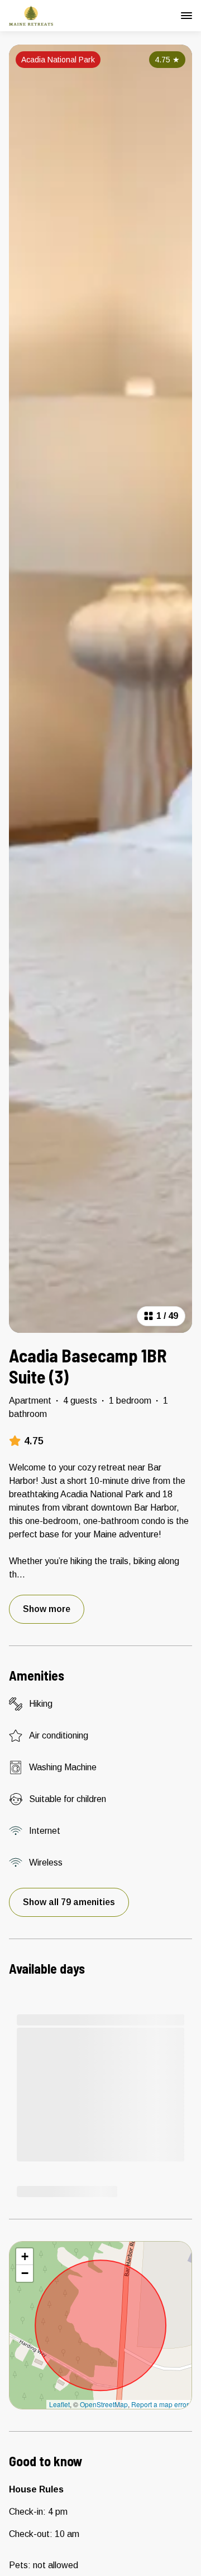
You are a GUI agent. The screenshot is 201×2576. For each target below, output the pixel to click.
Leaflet (59, 2404)
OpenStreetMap (104, 2404)
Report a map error (160, 2404)
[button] (25, 2257)
